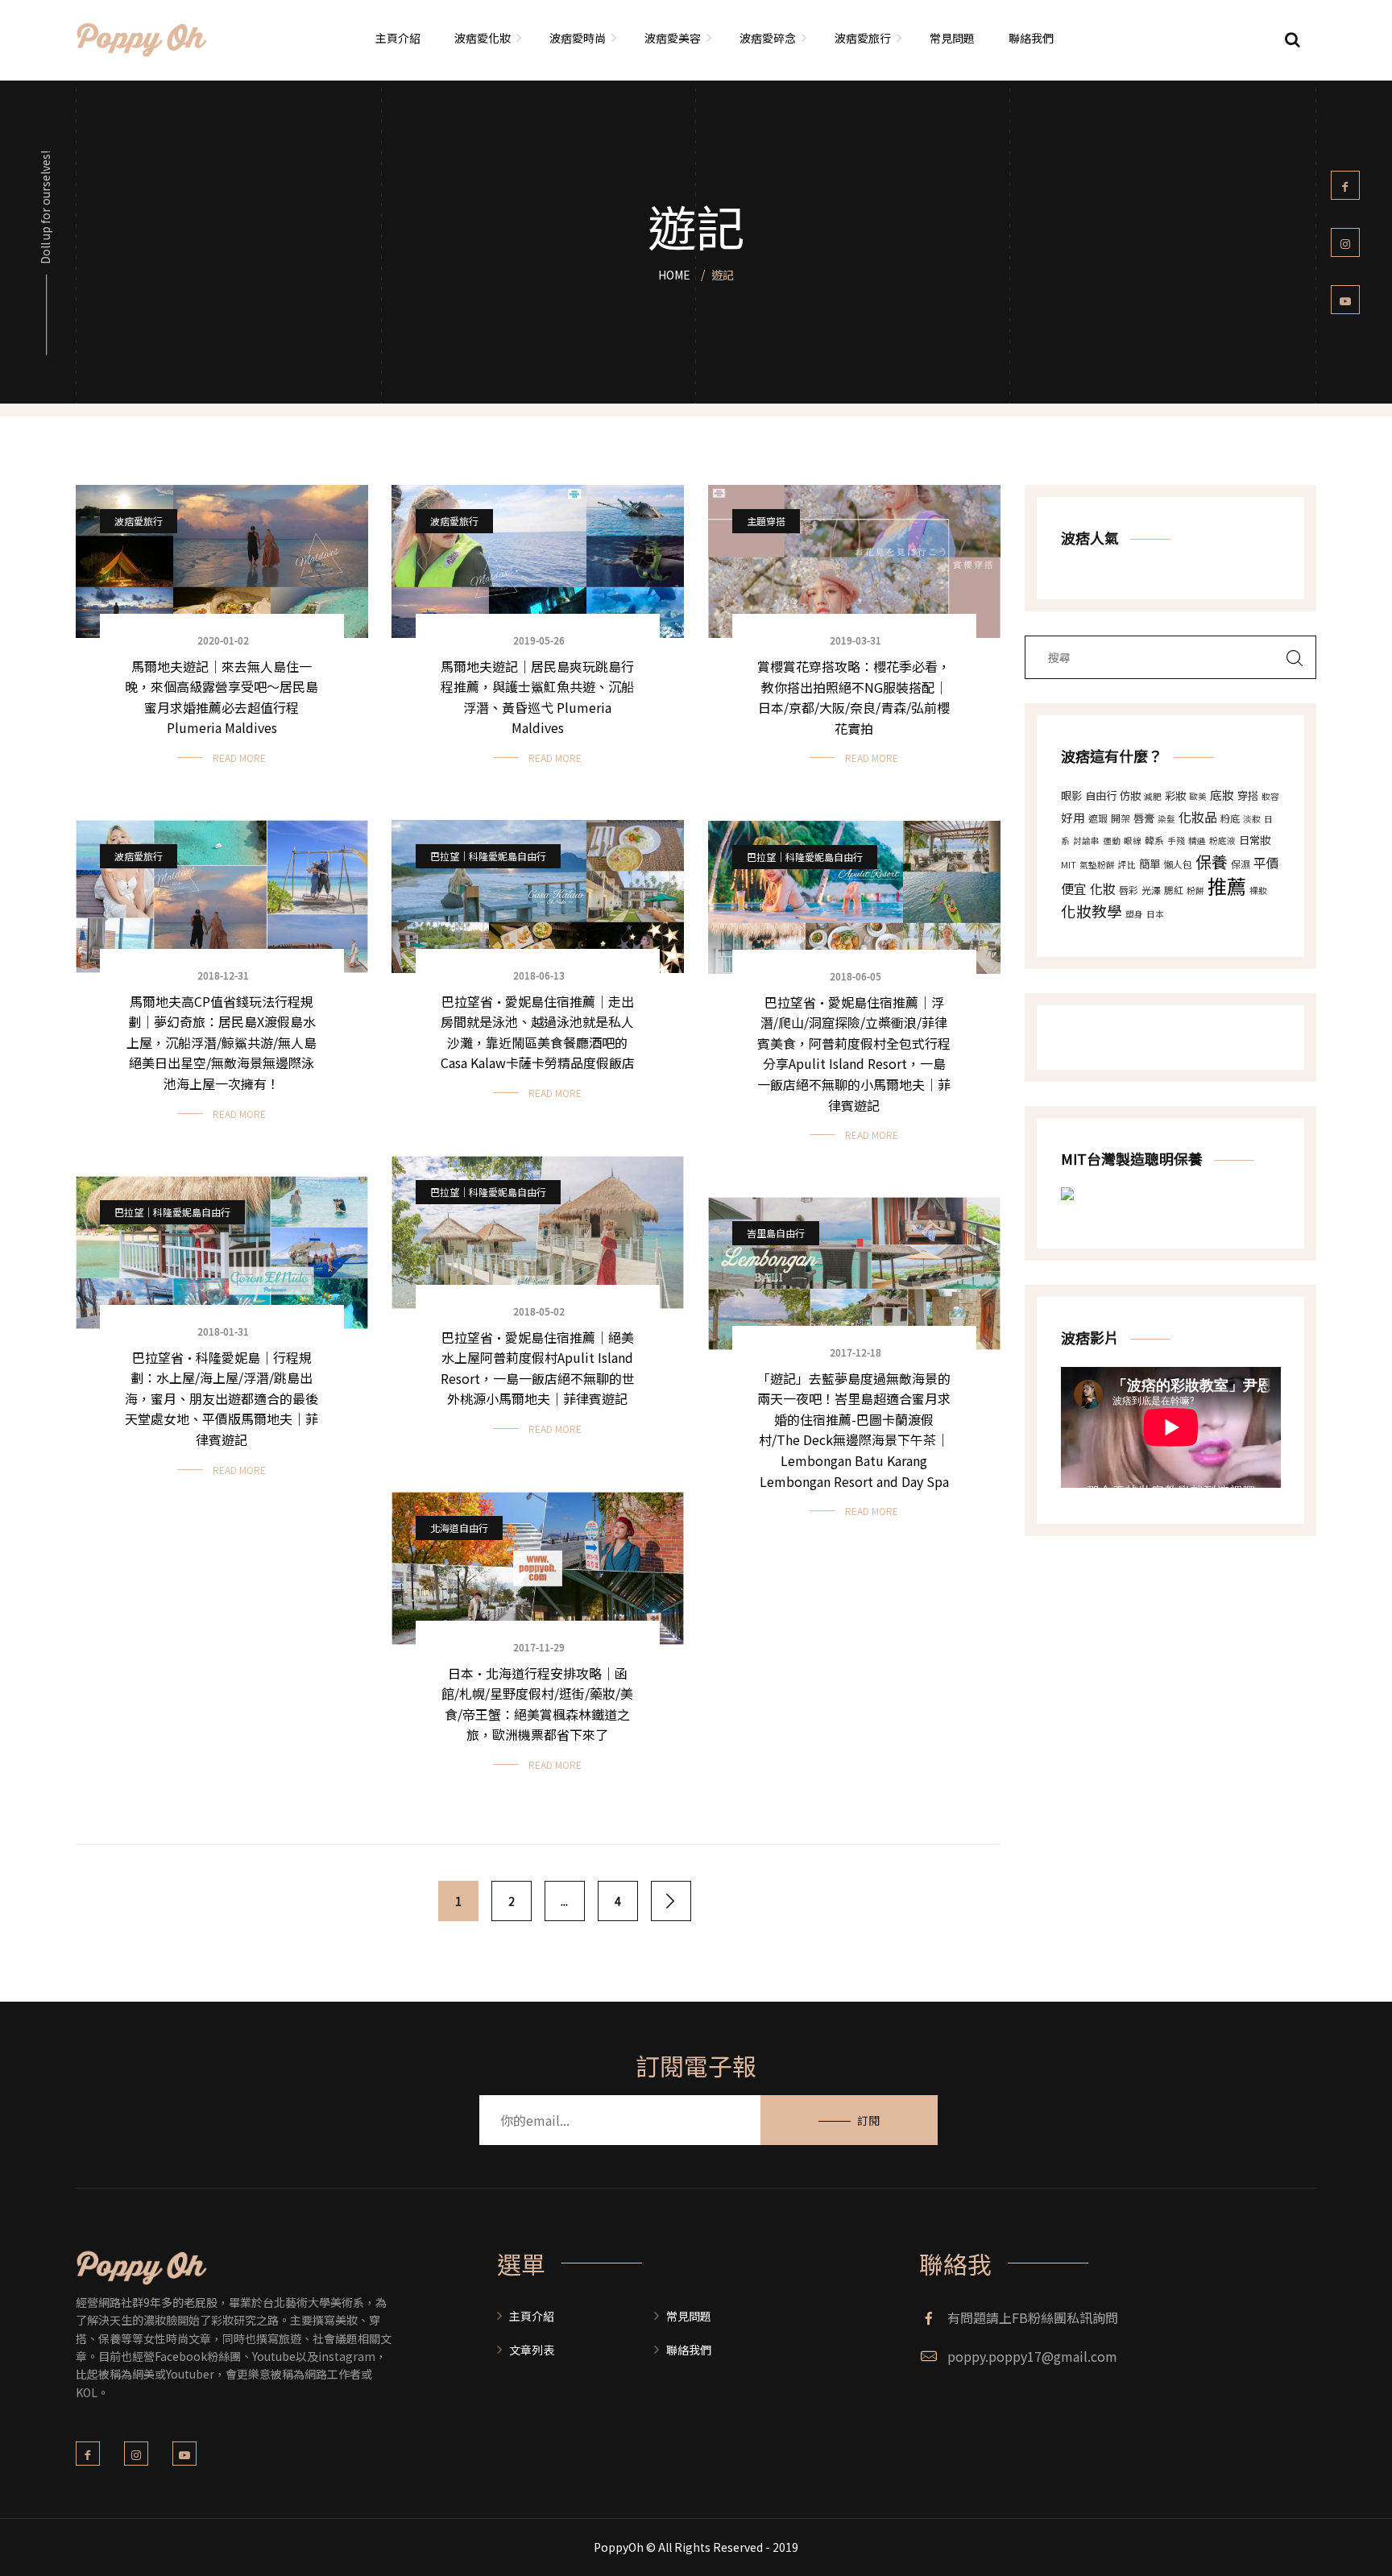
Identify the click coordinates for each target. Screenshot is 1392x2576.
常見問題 (689, 2316)
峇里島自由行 (776, 1233)
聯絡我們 (689, 2350)
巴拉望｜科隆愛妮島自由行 (488, 856)
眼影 (1071, 795)
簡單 (1150, 864)
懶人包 (1178, 864)
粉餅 (1195, 890)
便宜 (1074, 888)
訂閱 (868, 2120)
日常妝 (1255, 840)
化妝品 (1198, 817)
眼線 (1133, 841)
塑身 (1134, 914)
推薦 (1227, 886)
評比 (1127, 865)
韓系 (1154, 840)
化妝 (1103, 888)
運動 (1112, 841)
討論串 (1086, 841)
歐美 (1198, 796)
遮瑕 (1098, 818)
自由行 (1101, 795)
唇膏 (1144, 818)
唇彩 (1129, 890)
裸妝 (1258, 890)
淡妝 (1252, 819)
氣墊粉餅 (1097, 865)
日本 (1155, 914)
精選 (1197, 841)
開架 (1121, 818)
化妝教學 (1092, 911)
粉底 (1230, 818)
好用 (1073, 817)
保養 (1212, 861)
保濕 (1241, 864)
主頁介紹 (532, 2316)
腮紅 (1174, 890)
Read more (239, 758)
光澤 (1151, 890)
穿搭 (1248, 795)
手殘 (1176, 841)
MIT (1069, 865)
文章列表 (532, 2350)
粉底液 (1222, 841)
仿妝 (1130, 795)
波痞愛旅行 (139, 521)
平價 (1266, 863)
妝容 (1270, 796)
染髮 (1166, 819)
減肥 (1153, 796)
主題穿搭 (766, 521)
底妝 (1222, 795)
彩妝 (1175, 795)
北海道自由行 (459, 1528)
